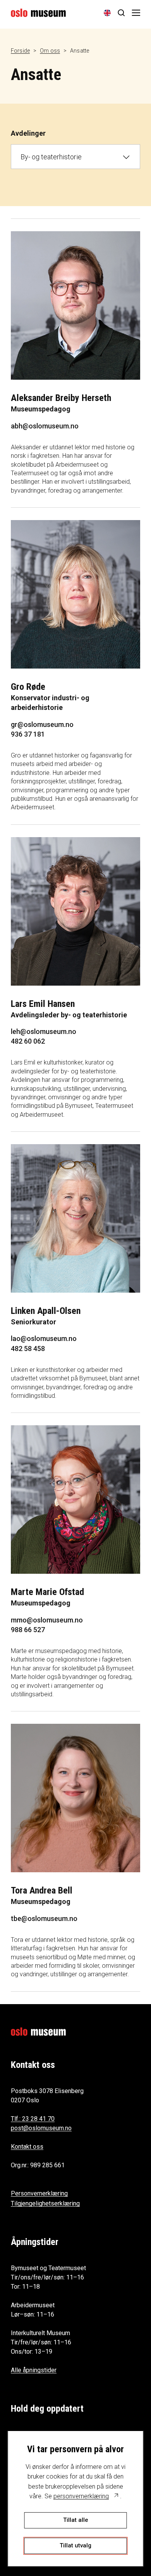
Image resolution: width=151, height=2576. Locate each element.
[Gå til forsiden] (38, 13)
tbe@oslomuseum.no (44, 1918)
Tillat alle (76, 2520)
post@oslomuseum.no (41, 2128)
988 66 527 (28, 1630)
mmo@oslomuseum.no (47, 1620)
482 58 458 (28, 1349)
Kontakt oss (27, 2147)
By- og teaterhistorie (51, 157)
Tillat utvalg (75, 2545)
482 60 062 (28, 1041)
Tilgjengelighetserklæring (45, 2203)
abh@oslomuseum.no (45, 426)
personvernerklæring (81, 2496)
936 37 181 (28, 734)
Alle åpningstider (34, 2370)
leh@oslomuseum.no (44, 1031)
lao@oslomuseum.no (44, 1338)
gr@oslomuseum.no (42, 724)
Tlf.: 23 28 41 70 (33, 2119)
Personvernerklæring (39, 2193)
